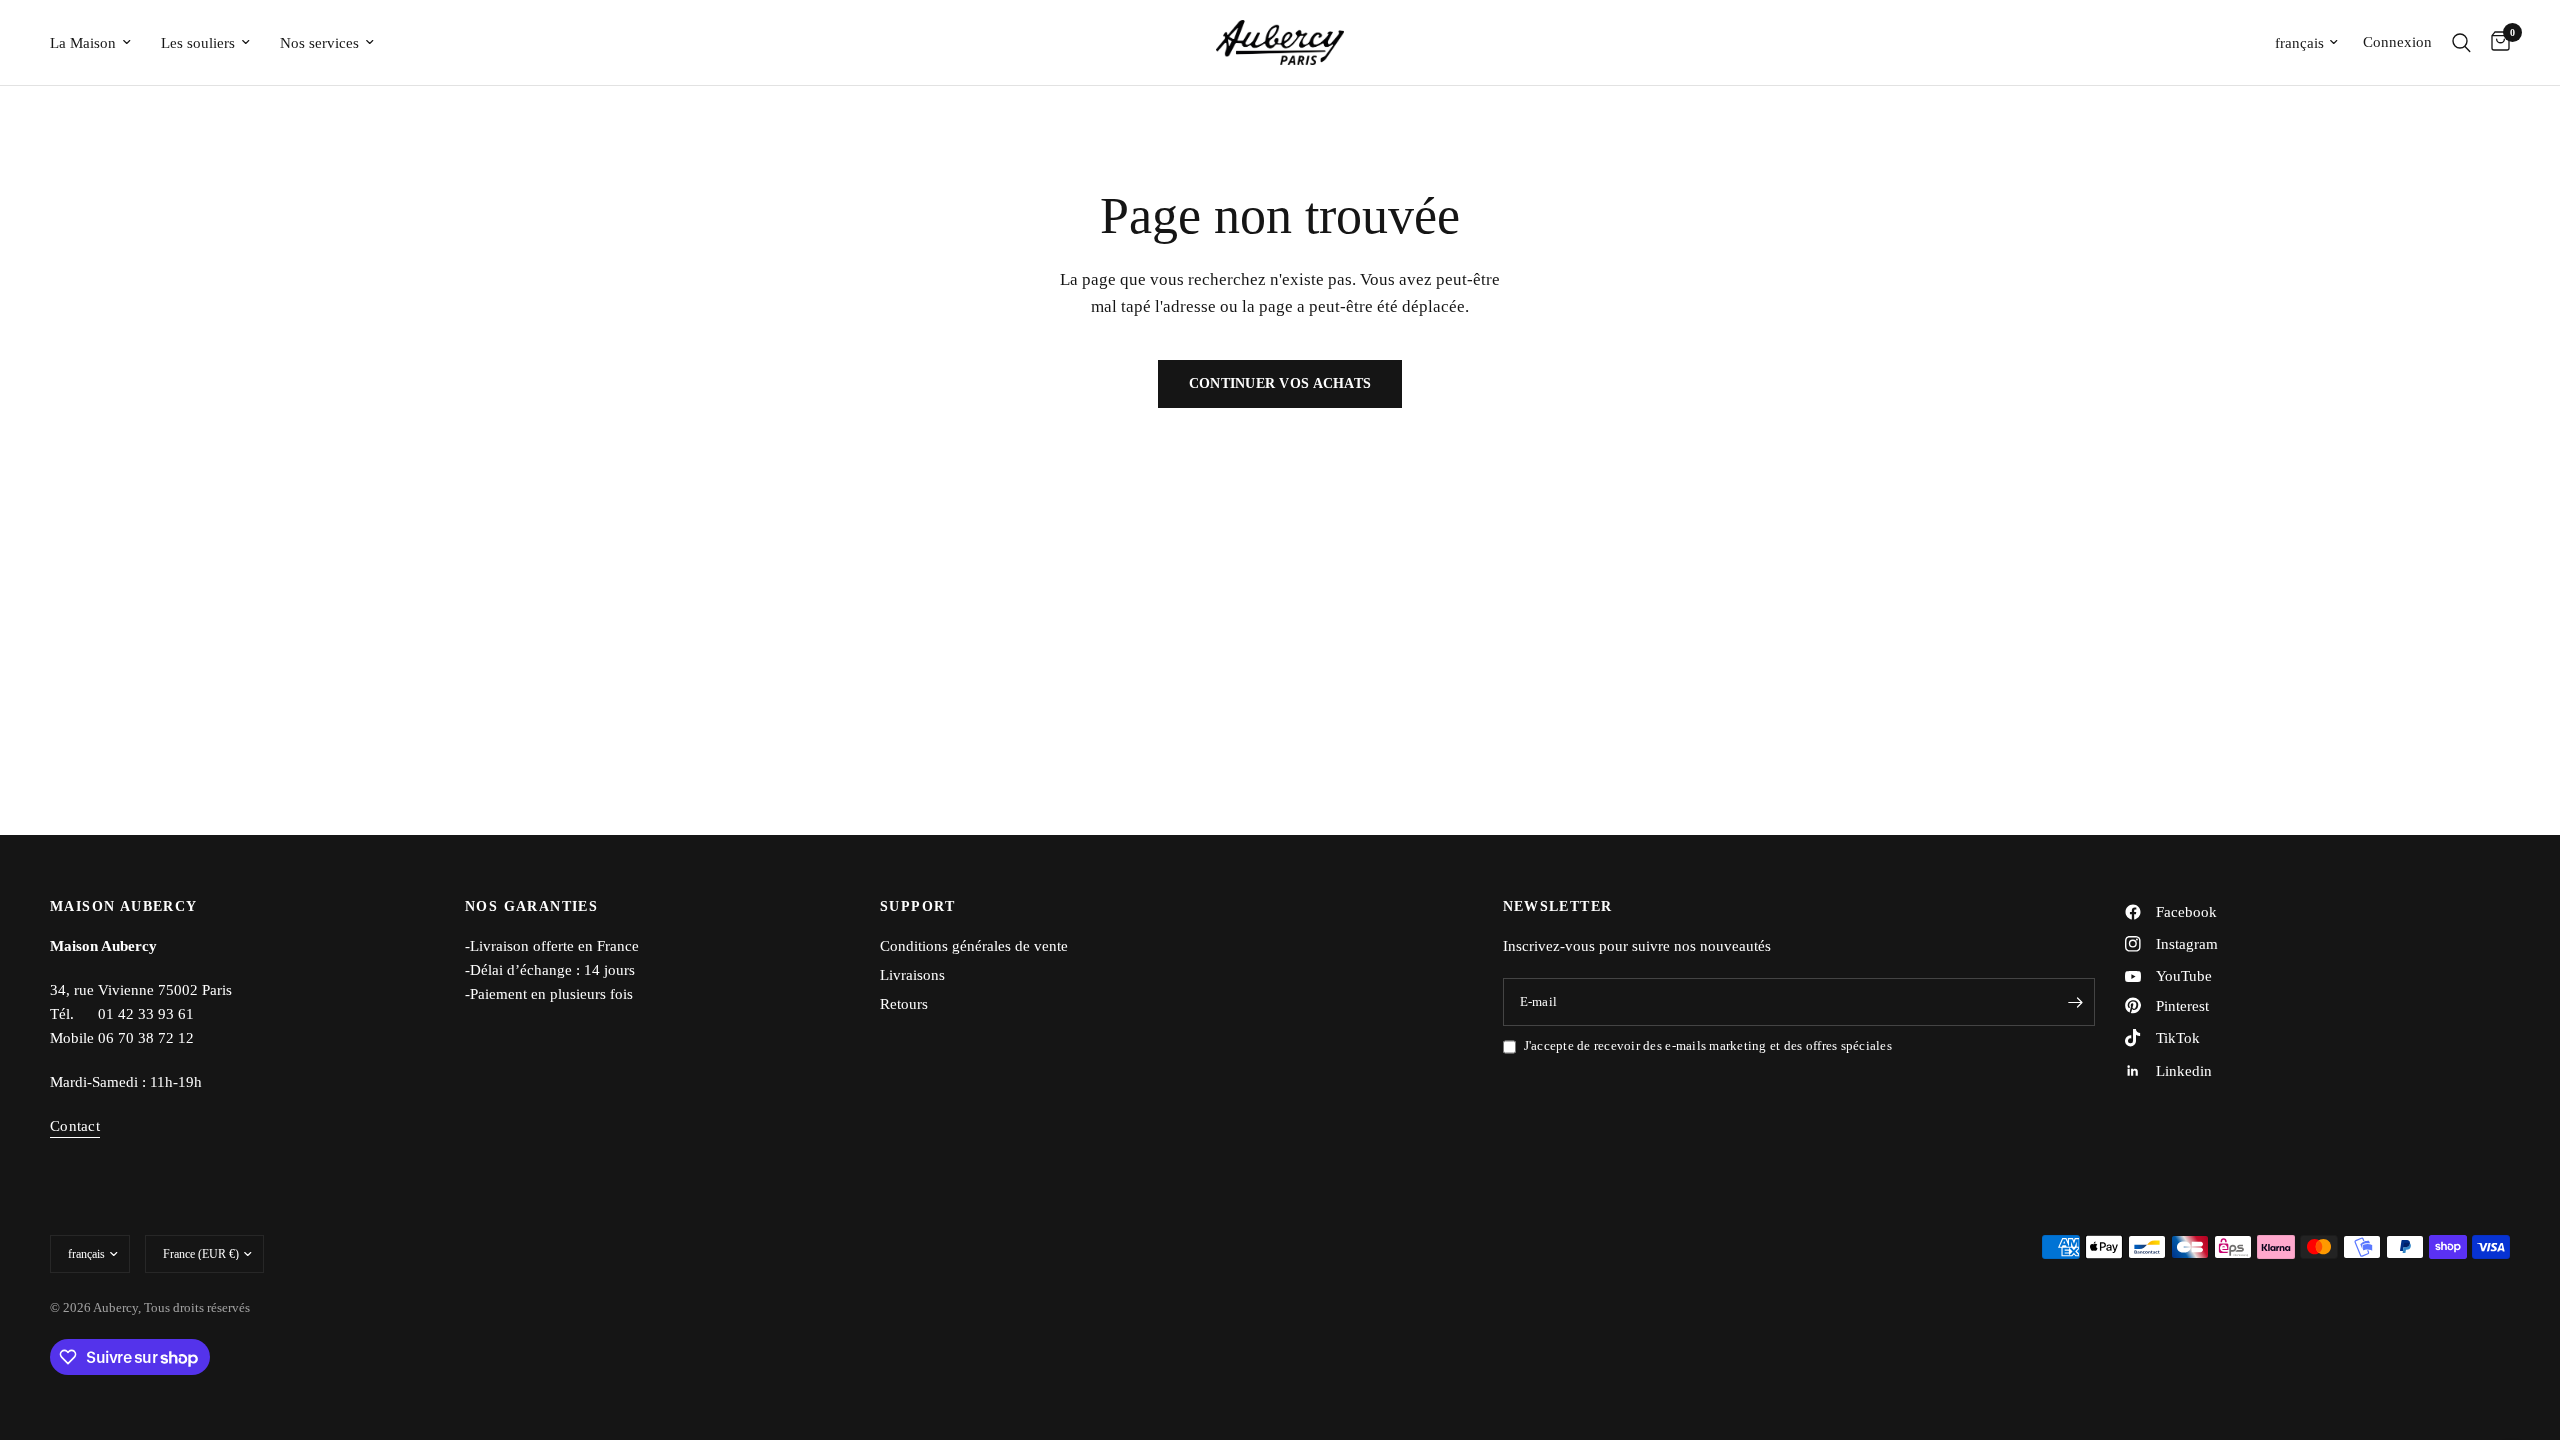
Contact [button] (75, 1126)
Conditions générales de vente (974, 946)
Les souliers (198, 43)
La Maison (83, 43)
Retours (904, 1004)
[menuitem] (98, 43)
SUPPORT (918, 907)
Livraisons (912, 975)
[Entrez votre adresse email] (2075, 1002)
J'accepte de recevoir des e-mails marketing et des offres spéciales (1708, 1045)
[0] (2495, 42)
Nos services (319, 43)
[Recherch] (2461, 42)
